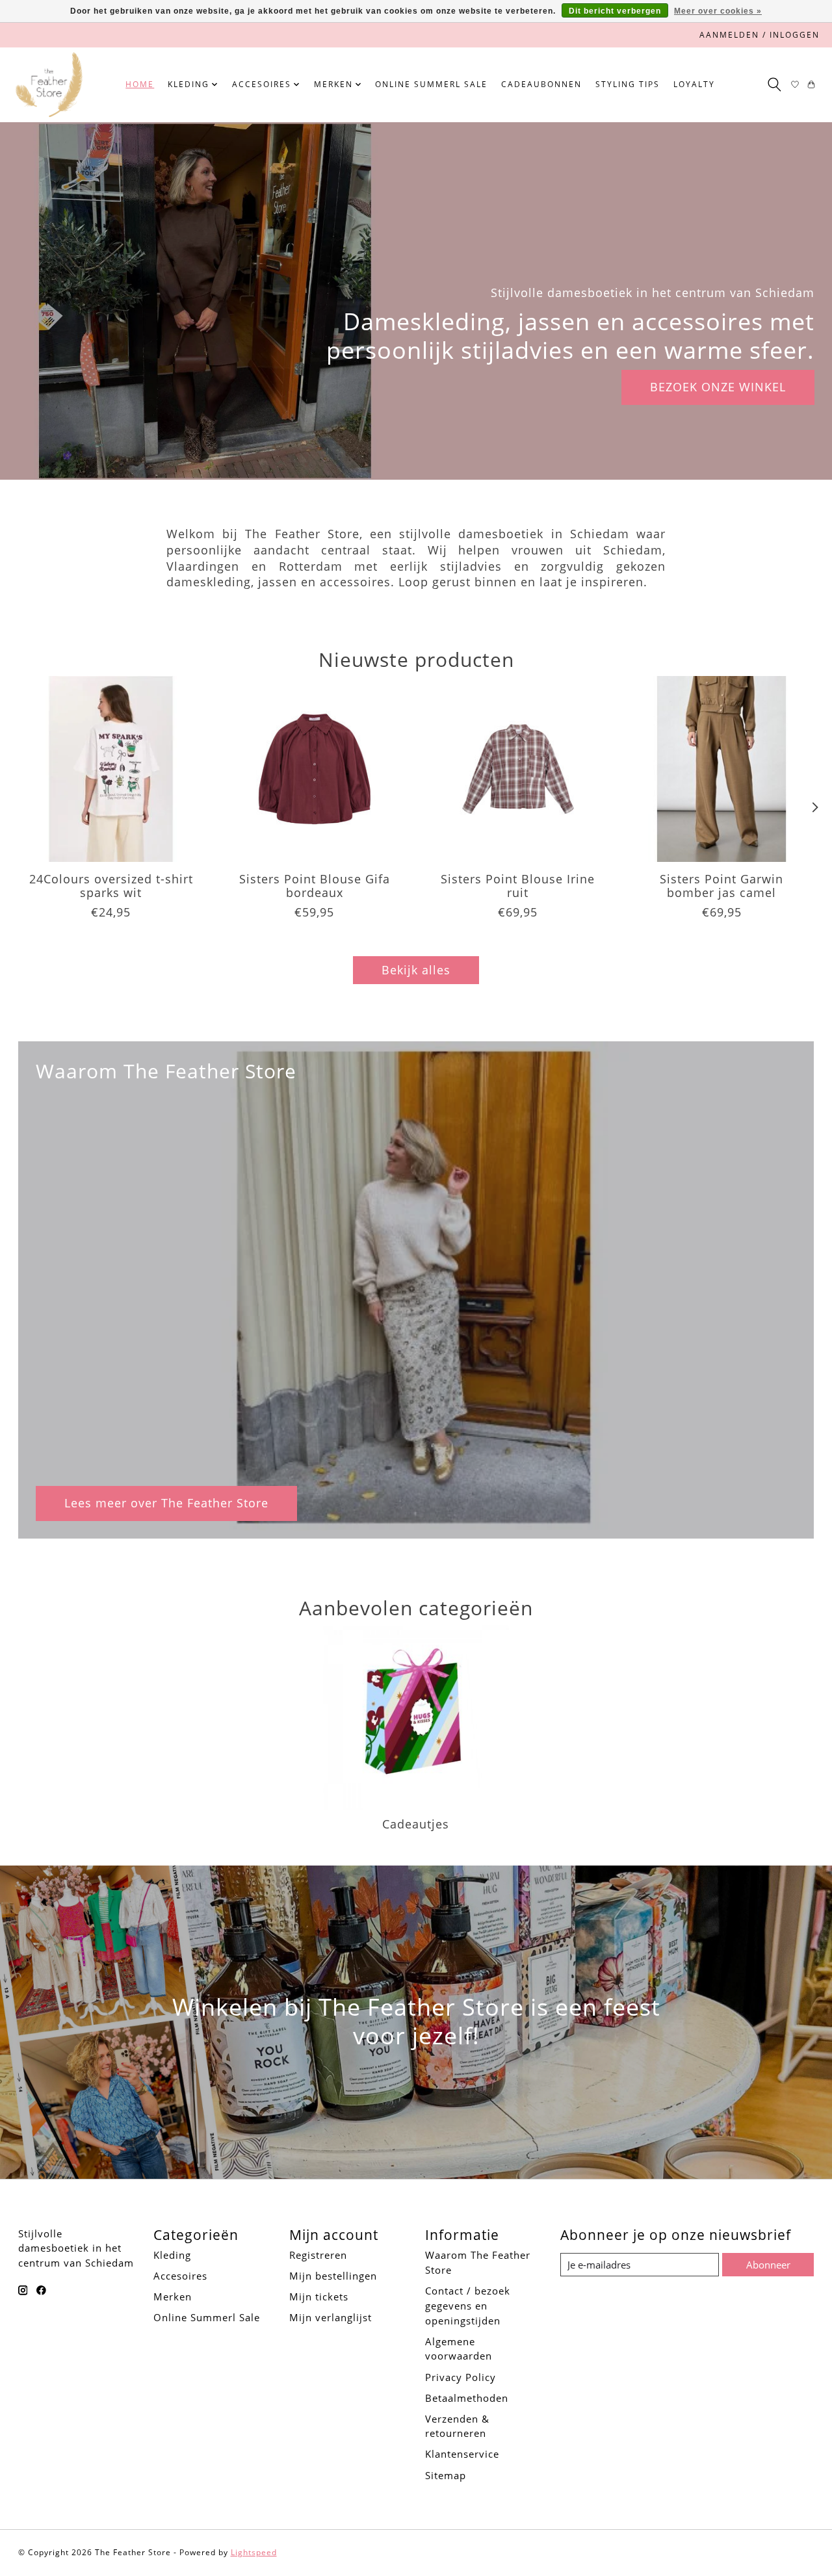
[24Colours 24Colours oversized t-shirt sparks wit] (111, 769)
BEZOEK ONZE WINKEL (718, 387)
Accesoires (180, 2276)
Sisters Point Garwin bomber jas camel (721, 886)
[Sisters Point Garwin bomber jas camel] (721, 769)
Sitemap (446, 2475)
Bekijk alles (416, 970)
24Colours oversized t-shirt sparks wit (110, 886)
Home (140, 84)
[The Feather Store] (49, 85)
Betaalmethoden (467, 2398)
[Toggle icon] (774, 85)
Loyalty (694, 84)
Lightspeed (254, 2552)
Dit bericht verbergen (615, 11)
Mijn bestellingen (333, 2276)
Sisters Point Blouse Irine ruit (518, 886)
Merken (173, 2296)
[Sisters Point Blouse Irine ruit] (518, 769)
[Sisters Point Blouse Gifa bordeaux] (315, 769)
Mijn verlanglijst (331, 2317)
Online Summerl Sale (431, 84)
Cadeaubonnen (541, 84)
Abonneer (768, 2265)
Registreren (318, 2255)
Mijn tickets (319, 2296)
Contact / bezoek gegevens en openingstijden (468, 2306)
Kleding (172, 2255)
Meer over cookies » (718, 11)
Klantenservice (462, 2454)
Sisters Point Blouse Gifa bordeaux (314, 886)
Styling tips (628, 84)
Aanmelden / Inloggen (760, 35)
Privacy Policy (461, 2377)
